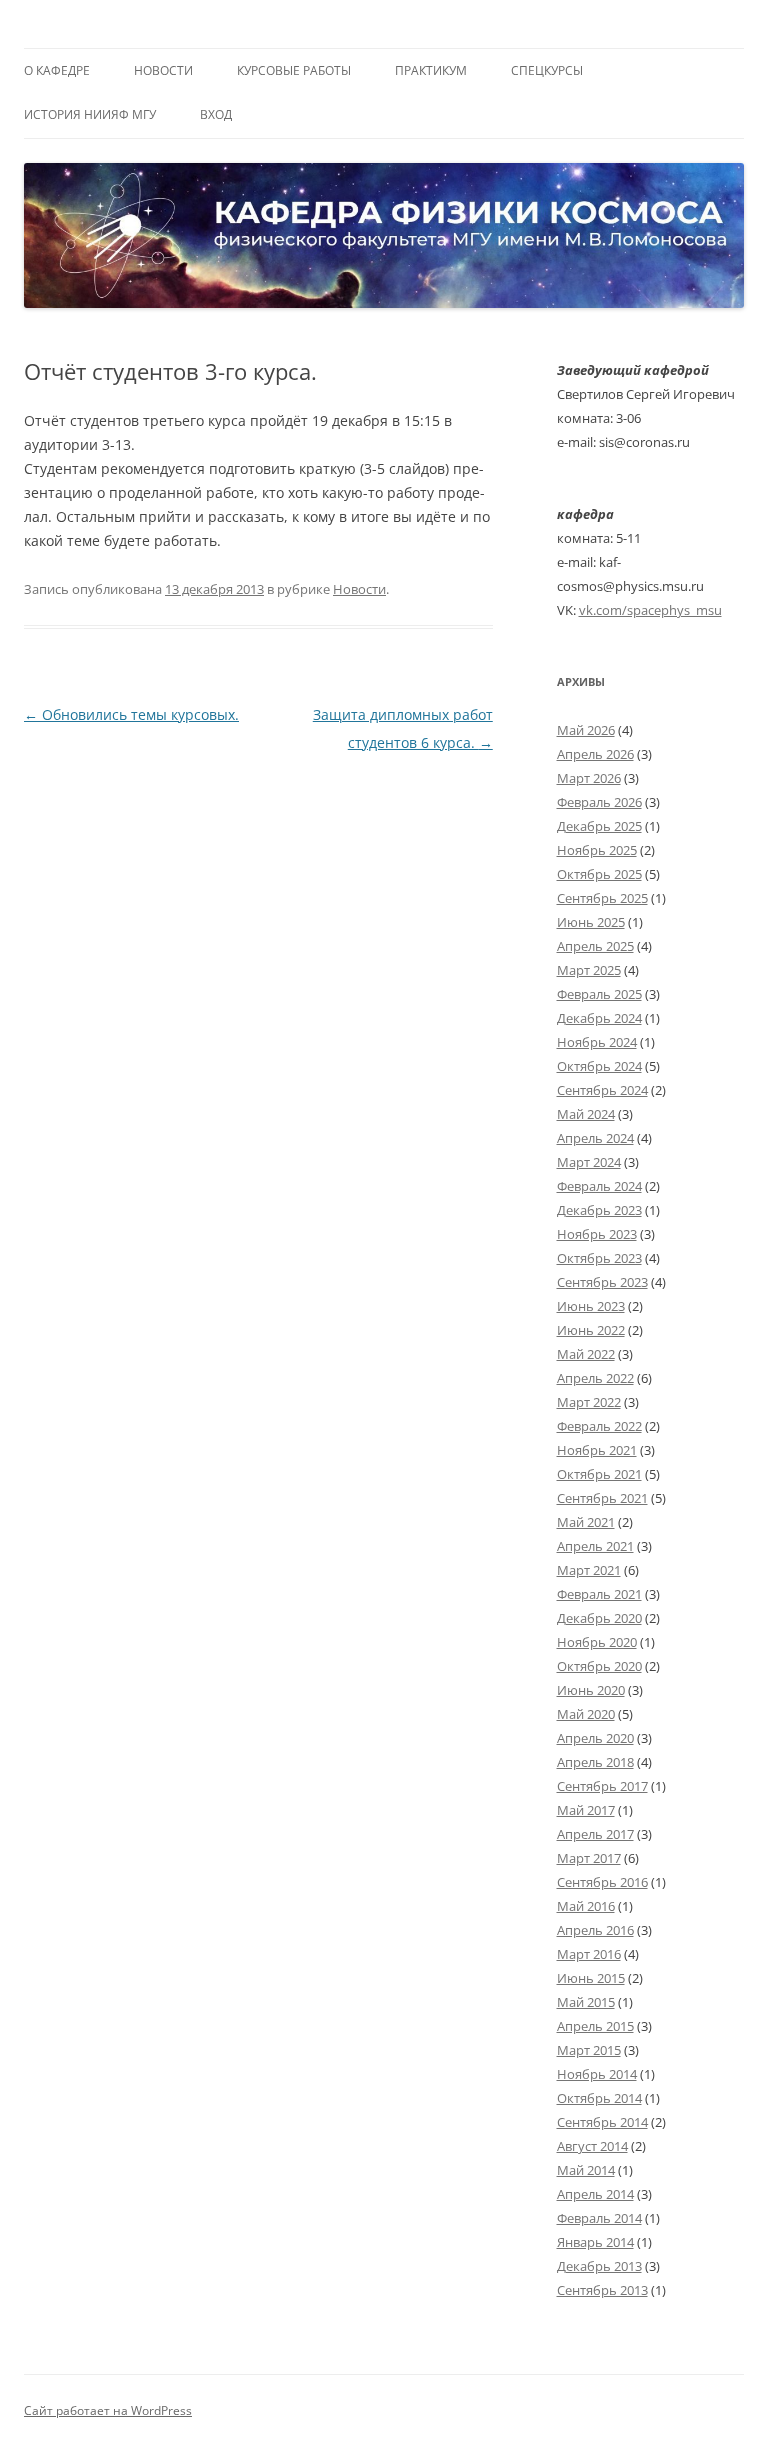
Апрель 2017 (595, 1834)
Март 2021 (589, 1570)
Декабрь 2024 (599, 1018)
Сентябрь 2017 (602, 1786)
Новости (163, 70)
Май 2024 (586, 1114)
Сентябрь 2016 (602, 1882)
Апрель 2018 (595, 1762)
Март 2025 (589, 970)
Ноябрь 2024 (597, 1042)
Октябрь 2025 (599, 874)
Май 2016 (586, 1906)
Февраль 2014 (599, 2218)
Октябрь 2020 (599, 1666)
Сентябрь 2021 (602, 1498)
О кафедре (57, 70)
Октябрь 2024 (599, 1066)
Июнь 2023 (591, 1306)
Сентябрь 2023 (602, 1282)
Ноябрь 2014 (597, 2074)
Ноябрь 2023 (597, 1234)
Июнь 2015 (591, 1978)
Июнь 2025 (591, 922)
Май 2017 (586, 1810)
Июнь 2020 (591, 1690)
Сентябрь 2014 (602, 2122)
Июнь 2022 (591, 1330)
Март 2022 (589, 1402)
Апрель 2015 (595, 2026)
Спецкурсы (547, 70)
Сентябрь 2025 (602, 898)
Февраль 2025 (599, 994)
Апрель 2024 (595, 1138)
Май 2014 (586, 2170)
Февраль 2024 (599, 1186)
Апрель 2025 (595, 946)
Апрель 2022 (595, 1378)
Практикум (431, 70)
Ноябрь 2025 (597, 850)
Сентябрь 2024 (602, 1090)
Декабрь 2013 (599, 2266)
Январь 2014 (595, 2242)
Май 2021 (586, 1522)
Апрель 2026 (595, 754)
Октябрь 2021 (599, 1474)
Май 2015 (586, 2002)
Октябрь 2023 (599, 1258)
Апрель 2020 (595, 1738)
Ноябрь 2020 (597, 1642)
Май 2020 (586, 1714)
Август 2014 (592, 2146)
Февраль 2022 (599, 1426)
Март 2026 (589, 778)
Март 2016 (589, 1954)
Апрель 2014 (595, 2194)
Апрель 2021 (595, 1546)
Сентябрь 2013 (602, 2290)
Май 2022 (586, 1354)
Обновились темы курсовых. (131, 714)
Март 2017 (589, 1858)
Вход (216, 114)
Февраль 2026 (599, 802)
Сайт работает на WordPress (108, 2410)
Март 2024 (589, 1162)
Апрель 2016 (595, 1930)
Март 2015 (589, 2050)
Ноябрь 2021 (597, 1450)
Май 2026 (586, 730)
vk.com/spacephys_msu (650, 610)
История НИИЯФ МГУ (90, 114)
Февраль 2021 (599, 1594)
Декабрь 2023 (599, 1210)
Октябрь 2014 (599, 2098)
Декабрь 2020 (599, 1618)
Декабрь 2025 (599, 826)
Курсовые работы (294, 70)
